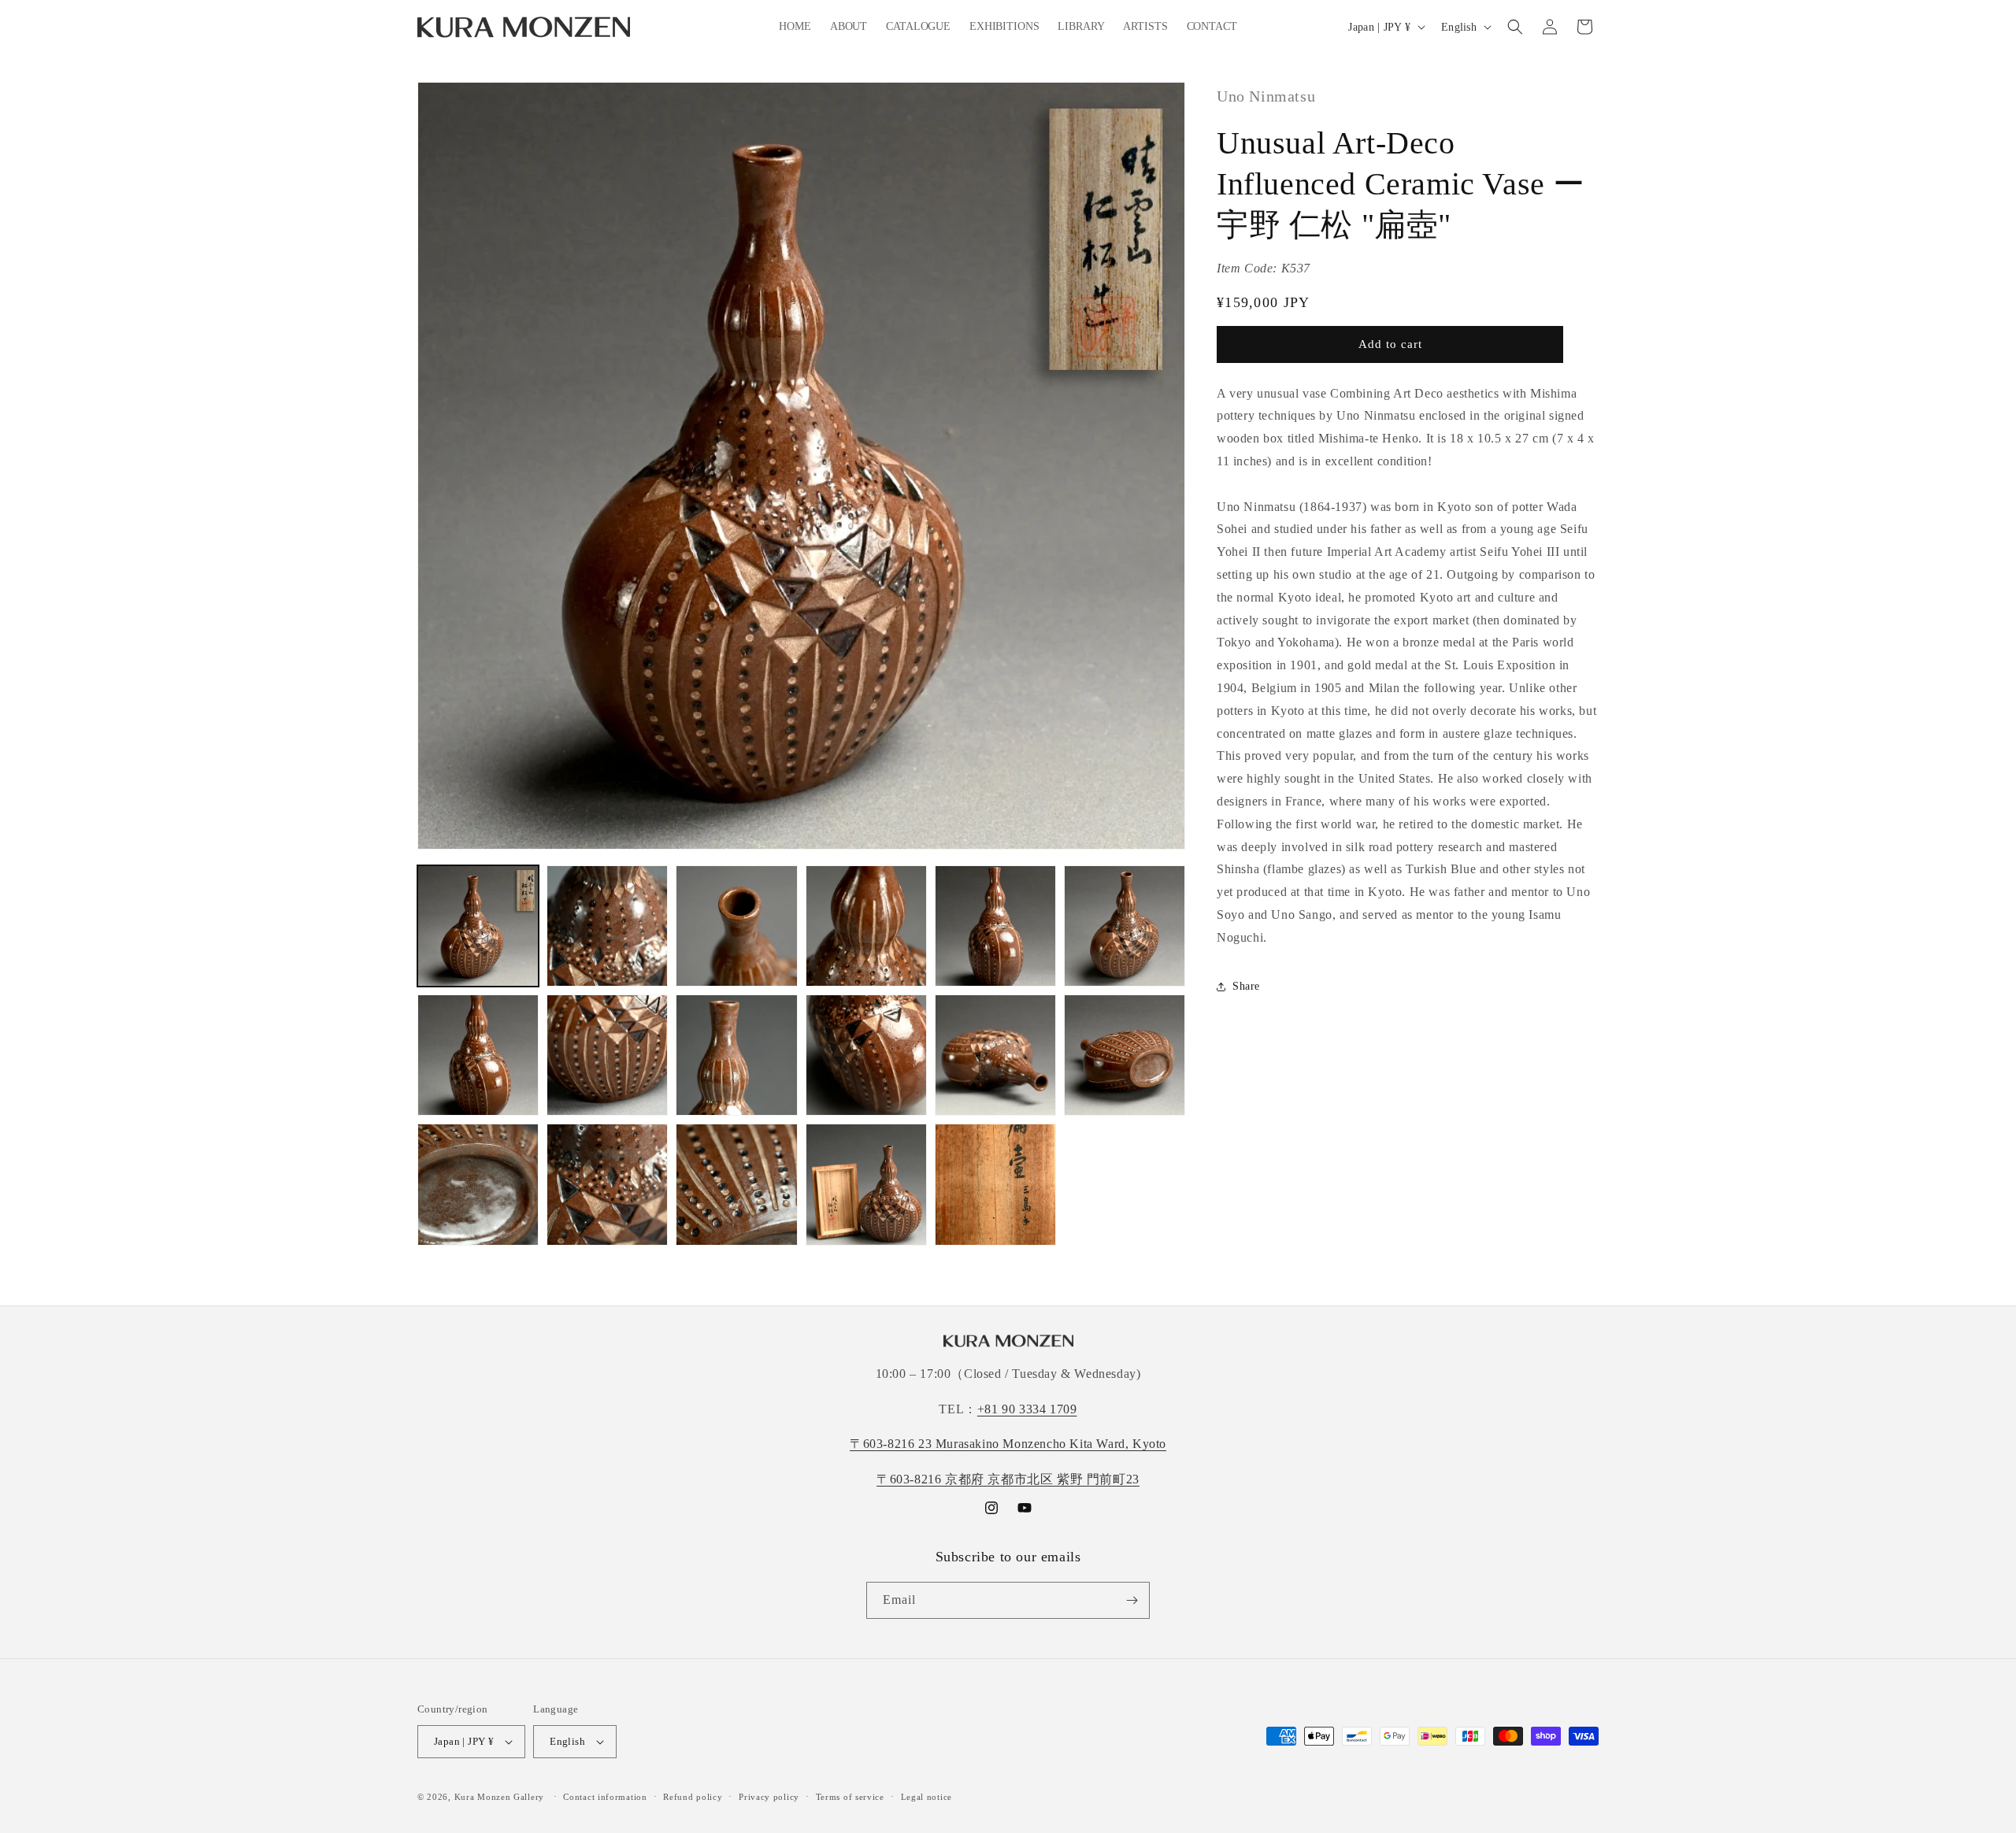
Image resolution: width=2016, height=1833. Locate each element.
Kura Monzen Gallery (499, 1797)
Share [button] (1246, 986)
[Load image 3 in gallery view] (736, 926)
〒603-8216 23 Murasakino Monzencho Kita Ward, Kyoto (1008, 1444)
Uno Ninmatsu (1266, 96)
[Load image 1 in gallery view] (478, 926)
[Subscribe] (1132, 1600)
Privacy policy (769, 1797)
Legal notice (926, 1797)
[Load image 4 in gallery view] (866, 926)
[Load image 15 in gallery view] (736, 1184)
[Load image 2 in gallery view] (607, 926)
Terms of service (850, 1797)
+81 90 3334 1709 (1027, 1409)
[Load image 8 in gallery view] (607, 1055)
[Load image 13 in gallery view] (478, 1184)
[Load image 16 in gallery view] (866, 1184)
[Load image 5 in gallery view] (995, 926)
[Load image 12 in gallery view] (1125, 1055)
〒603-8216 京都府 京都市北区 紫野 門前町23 (1008, 1479)
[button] (1515, 27)
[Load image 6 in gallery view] (1125, 926)
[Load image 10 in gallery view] (866, 1055)
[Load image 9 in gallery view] (736, 1055)
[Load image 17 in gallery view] (995, 1184)
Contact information (605, 1797)
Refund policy (693, 1797)
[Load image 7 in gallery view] (478, 1055)
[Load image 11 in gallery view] (995, 1055)
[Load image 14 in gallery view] (607, 1184)
